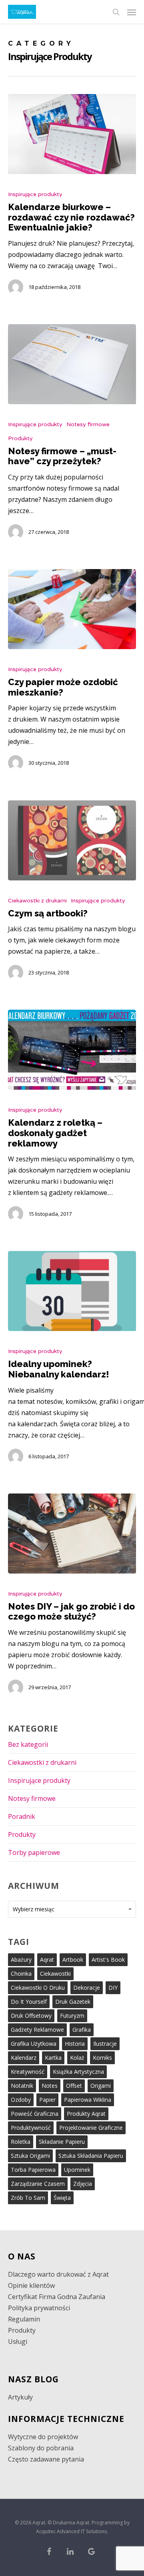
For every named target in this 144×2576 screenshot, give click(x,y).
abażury (21, 1960)
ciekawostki (55, 1974)
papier (47, 2100)
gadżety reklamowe (37, 2030)
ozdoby (21, 2100)
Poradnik (22, 1816)
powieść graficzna (35, 2114)
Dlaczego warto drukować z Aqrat (58, 2274)
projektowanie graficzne (91, 2128)
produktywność (31, 2128)
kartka (53, 2058)
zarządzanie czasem (38, 2184)
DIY (113, 1988)
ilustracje (105, 2044)
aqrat (47, 1960)
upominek (77, 2170)
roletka (21, 2142)
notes (50, 2086)
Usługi (18, 2341)
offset (74, 2086)
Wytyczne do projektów (43, 2437)
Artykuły (20, 2397)
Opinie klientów (31, 2285)
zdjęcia (83, 2184)
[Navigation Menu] (132, 12)
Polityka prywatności (39, 2308)
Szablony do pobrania (41, 2448)
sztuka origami (30, 2156)
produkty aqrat (86, 2114)
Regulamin (24, 2319)
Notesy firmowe (88, 424)
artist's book (108, 1960)
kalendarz (24, 2058)
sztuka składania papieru (91, 2156)
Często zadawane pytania (46, 2459)
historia (75, 2044)
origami (101, 2086)
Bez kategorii (28, 1744)
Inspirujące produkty (35, 194)
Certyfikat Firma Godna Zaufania (57, 2297)
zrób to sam (28, 2198)
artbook (73, 1960)
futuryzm (72, 2016)
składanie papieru (62, 2142)
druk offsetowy (31, 2016)
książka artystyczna (78, 2072)
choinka (21, 1974)
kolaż (77, 2058)
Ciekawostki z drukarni (37, 901)
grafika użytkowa (34, 2044)
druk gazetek (73, 2002)
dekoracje (87, 1988)
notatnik (22, 2086)
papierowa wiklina (88, 2100)
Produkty (20, 438)
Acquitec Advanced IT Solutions (71, 2531)
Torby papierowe (34, 1852)
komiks (102, 2058)
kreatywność (28, 2072)
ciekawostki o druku (38, 1988)
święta (62, 2198)
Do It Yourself (29, 2002)
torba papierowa (33, 2170)
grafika (82, 2030)
